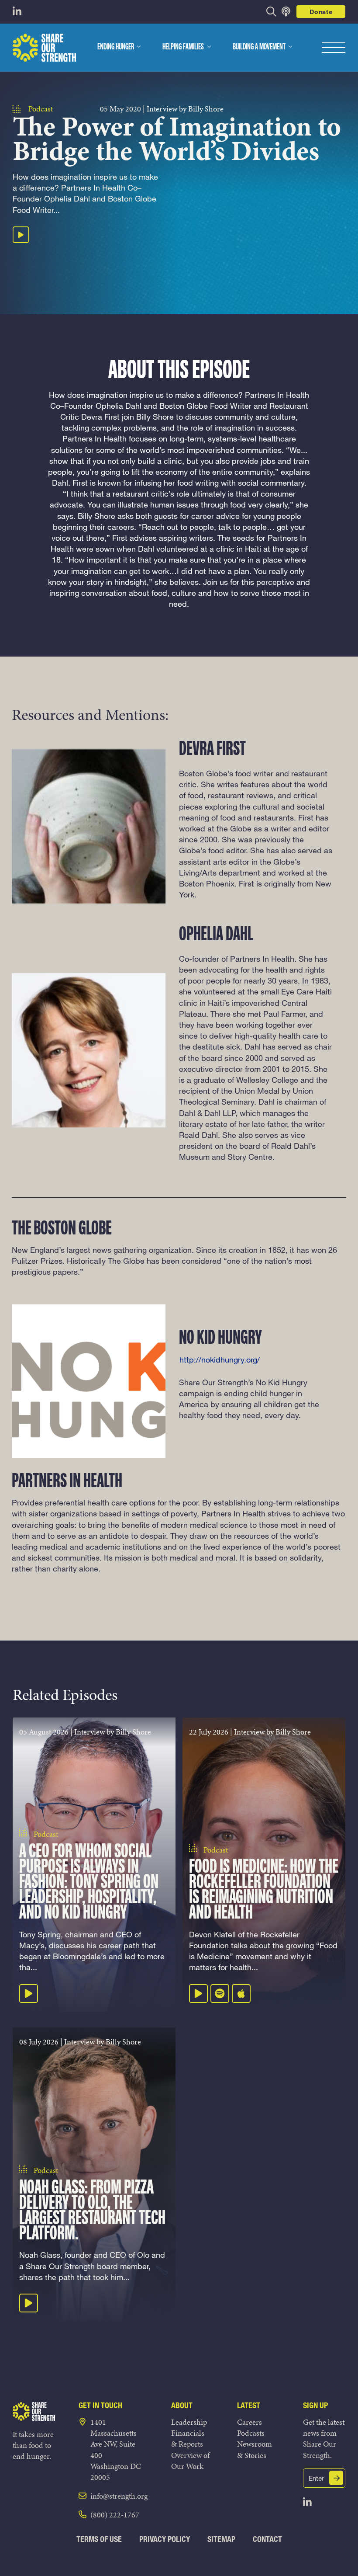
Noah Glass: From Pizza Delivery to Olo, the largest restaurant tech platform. (92, 2211)
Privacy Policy (165, 2539)
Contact (267, 2539)
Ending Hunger (116, 47)
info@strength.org (119, 2496)
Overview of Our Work (190, 2461)
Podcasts (251, 2433)
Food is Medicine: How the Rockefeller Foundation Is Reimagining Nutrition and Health (263, 1890)
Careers (250, 2422)
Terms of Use (99, 2539)
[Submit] (336, 2478)
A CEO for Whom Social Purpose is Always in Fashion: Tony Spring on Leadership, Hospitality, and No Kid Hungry (89, 1883)
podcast (41, 109)
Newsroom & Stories (255, 2449)
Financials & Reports (188, 2438)
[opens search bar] (271, 12)
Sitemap (221, 2539)
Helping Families (183, 47)
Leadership (189, 2422)
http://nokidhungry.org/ (220, 1359)
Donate (321, 12)
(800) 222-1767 (115, 2515)
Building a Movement (259, 47)
